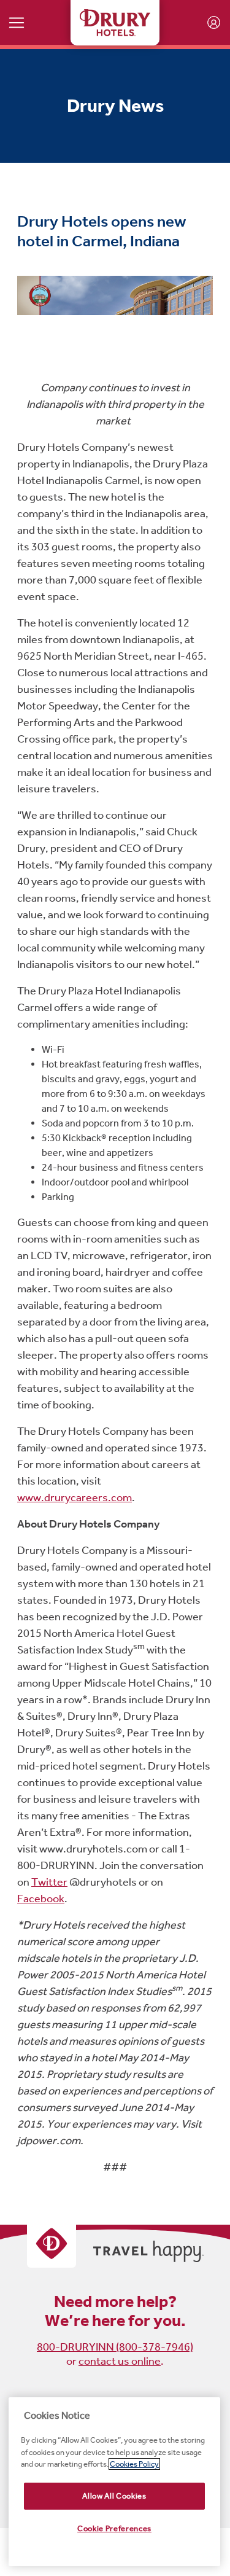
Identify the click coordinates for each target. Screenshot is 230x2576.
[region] (114, 2482)
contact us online (120, 2361)
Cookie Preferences (114, 2528)
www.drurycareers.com (75, 1497)
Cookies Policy (134, 2464)
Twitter (49, 1882)
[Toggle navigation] (17, 22)
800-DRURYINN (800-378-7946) (115, 2347)
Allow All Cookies (114, 2496)
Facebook (41, 1899)
